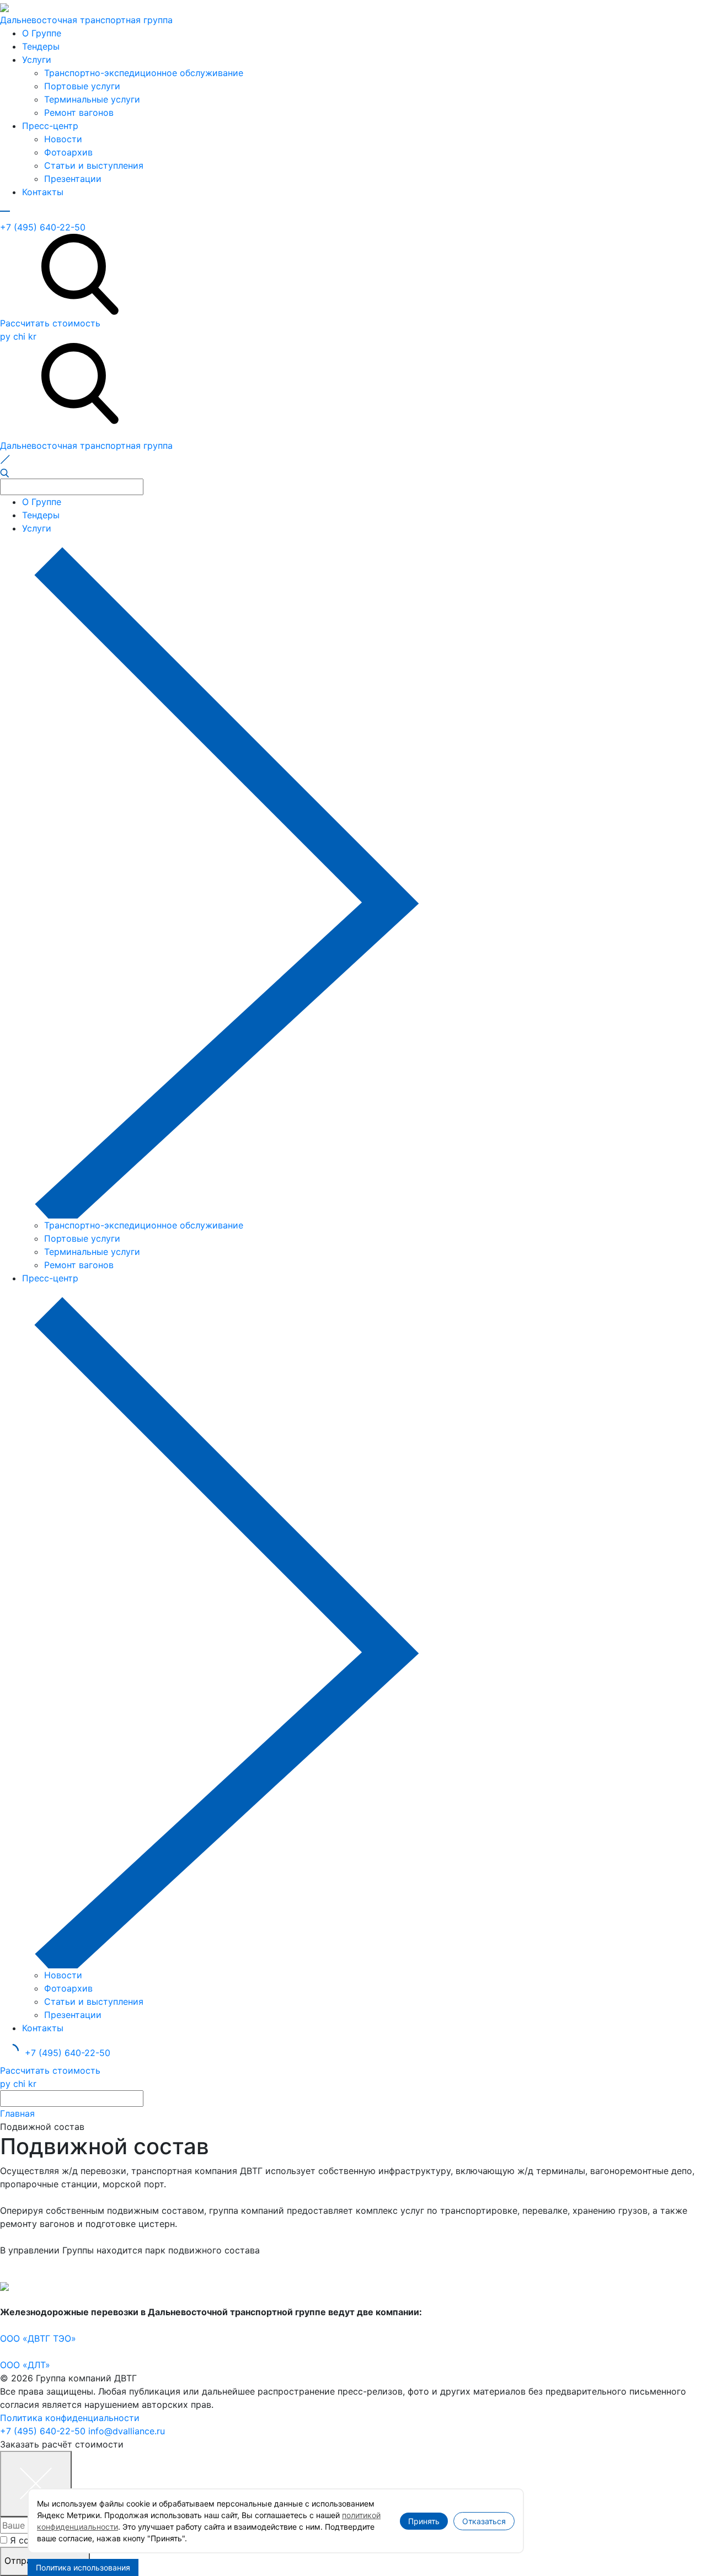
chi (19, 336)
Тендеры (41, 46)
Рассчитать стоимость (50, 323)
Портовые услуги (82, 86)
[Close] (36, 2484)
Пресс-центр (50, 126)
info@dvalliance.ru (127, 2431)
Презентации (73, 179)
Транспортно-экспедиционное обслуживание (144, 73)
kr (32, 336)
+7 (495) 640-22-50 (43, 227)
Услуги (37, 60)
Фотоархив (68, 152)
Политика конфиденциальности (70, 2418)
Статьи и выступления (94, 165)
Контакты (43, 192)
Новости (63, 139)
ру (5, 336)
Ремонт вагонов (79, 112)
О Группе (42, 33)
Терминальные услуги (92, 99)
